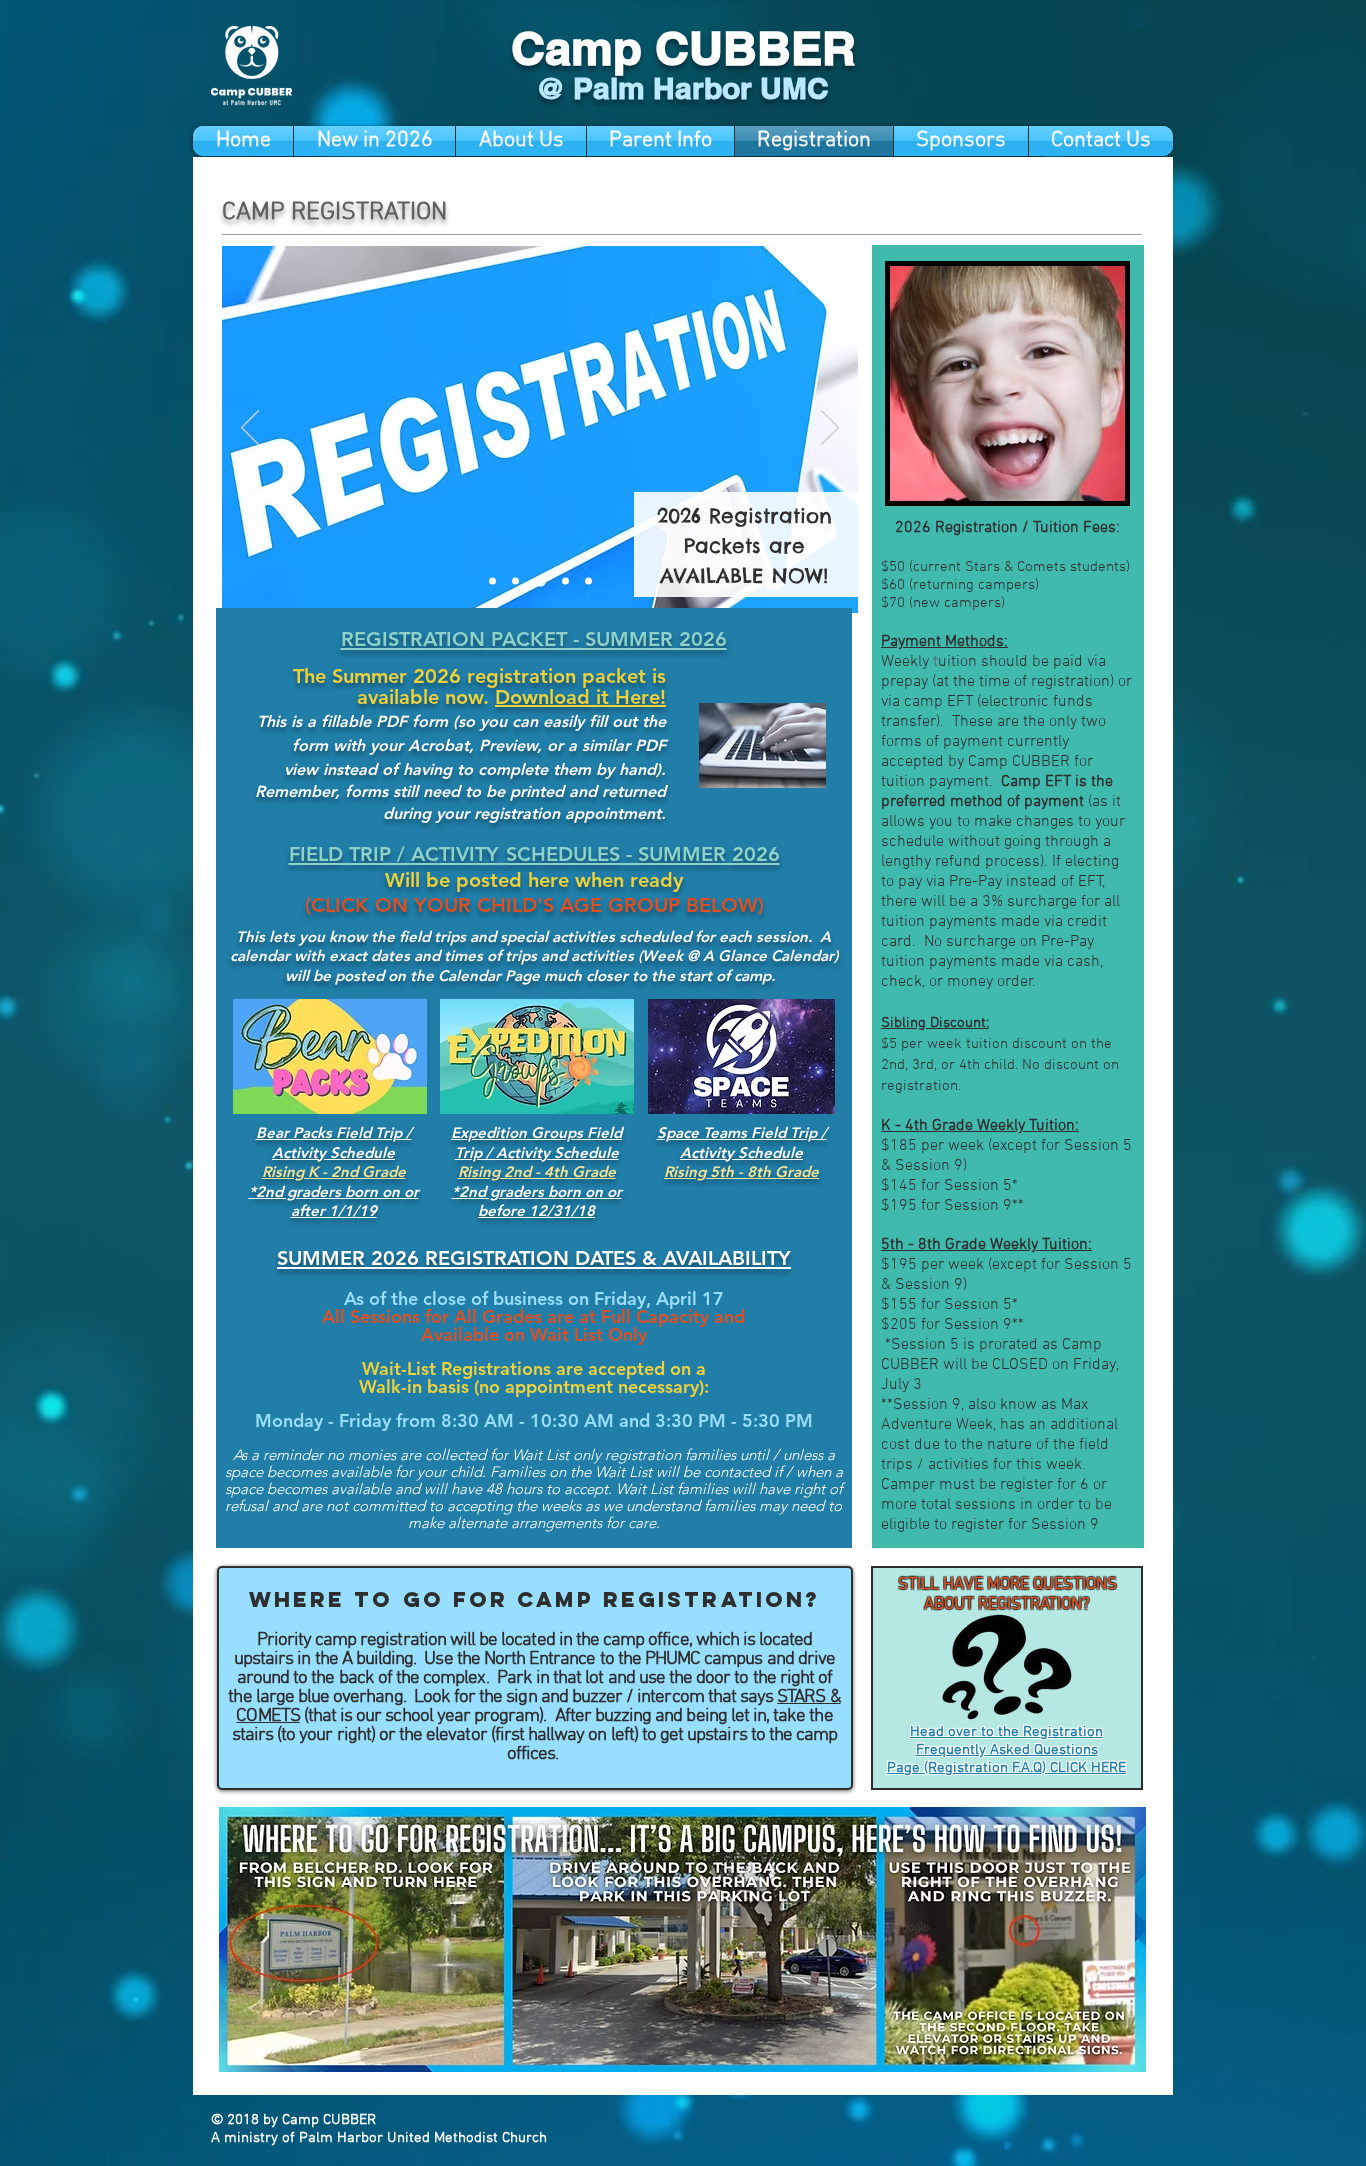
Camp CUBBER (683, 48)
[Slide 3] (565, 581)
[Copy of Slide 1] (515, 581)
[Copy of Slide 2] (588, 581)
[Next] (830, 429)
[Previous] (250, 429)
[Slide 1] (492, 581)
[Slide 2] (540, 581)
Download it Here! (580, 697)
